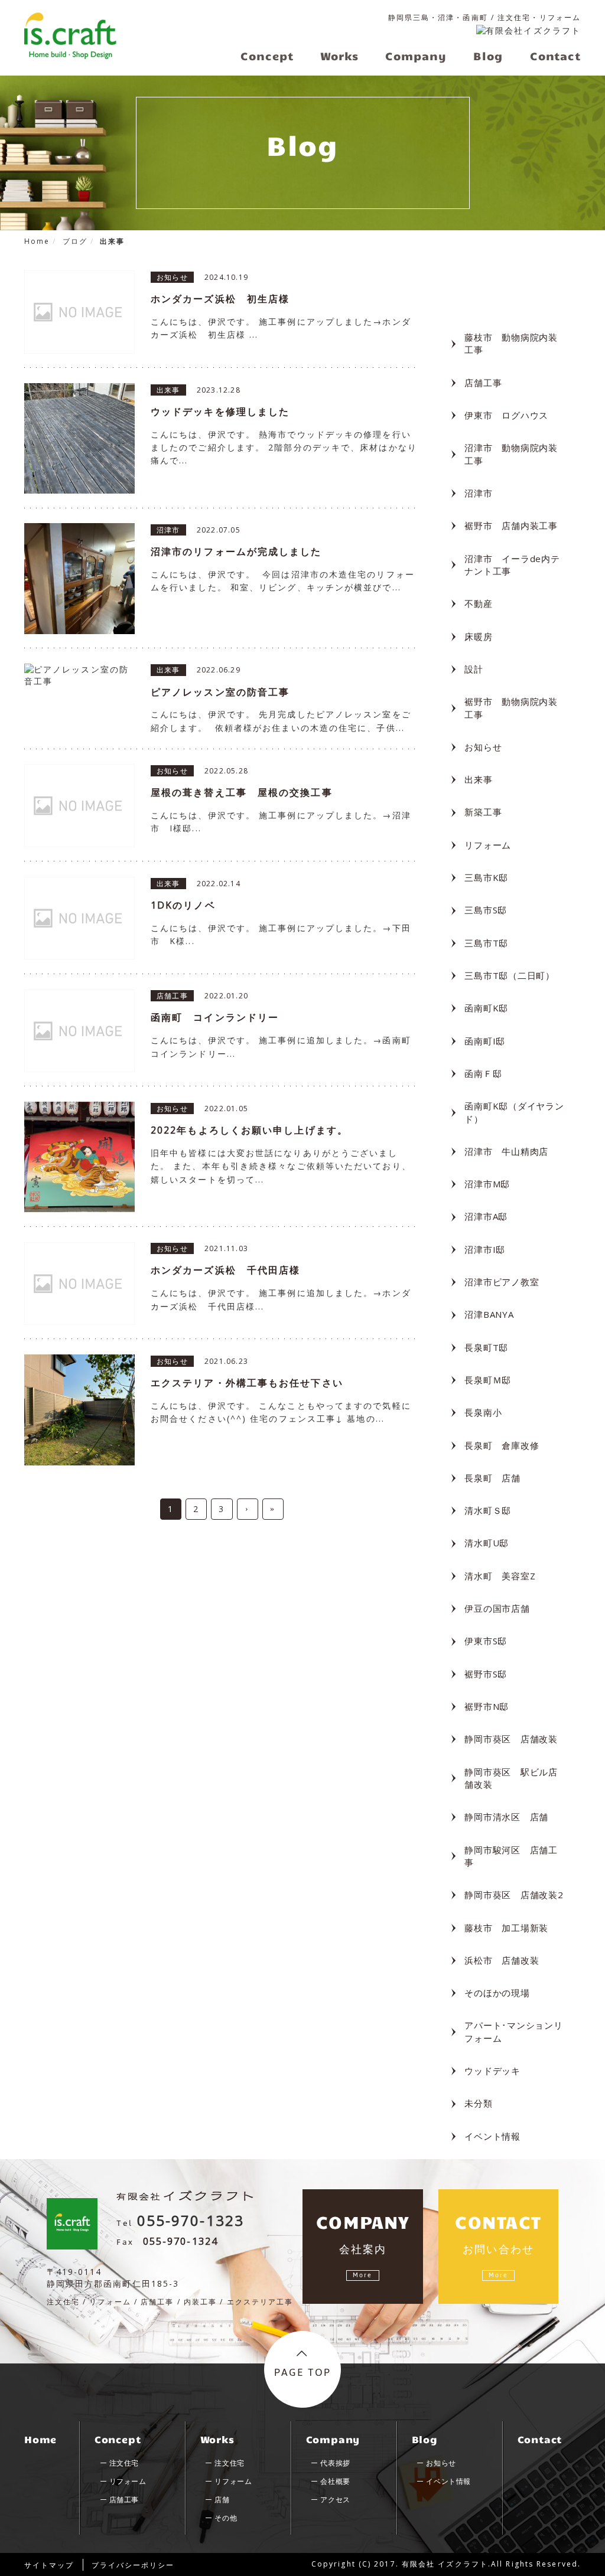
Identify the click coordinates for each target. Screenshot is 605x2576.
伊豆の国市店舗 (497, 1608)
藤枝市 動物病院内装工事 (511, 343)
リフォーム (488, 845)
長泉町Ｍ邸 (488, 1380)
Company (333, 2439)
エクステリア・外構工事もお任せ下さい (247, 1383)
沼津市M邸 (487, 1184)
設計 (474, 669)
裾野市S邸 (486, 1674)
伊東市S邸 (486, 1641)
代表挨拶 (335, 2463)
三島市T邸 (486, 943)
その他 (226, 2518)
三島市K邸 (486, 877)
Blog (425, 2439)
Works (217, 2439)
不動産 (478, 603)
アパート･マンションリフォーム (513, 2031)
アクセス (335, 2500)
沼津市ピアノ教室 (502, 1282)
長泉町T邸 (486, 1347)
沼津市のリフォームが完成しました (236, 551)
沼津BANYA (489, 1314)
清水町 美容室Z (500, 1576)
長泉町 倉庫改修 (502, 1445)
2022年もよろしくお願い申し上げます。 (249, 1130)
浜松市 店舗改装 (502, 1960)
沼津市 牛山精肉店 (506, 1151)
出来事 (478, 779)
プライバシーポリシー (133, 2565)
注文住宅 (124, 2463)
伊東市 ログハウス (506, 415)
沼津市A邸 (486, 1216)
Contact (540, 2439)
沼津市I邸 (485, 1249)
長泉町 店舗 (492, 1478)
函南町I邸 (485, 1041)
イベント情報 (492, 2136)
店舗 (222, 2500)
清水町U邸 (487, 1543)
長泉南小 (483, 1412)
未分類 (478, 2103)
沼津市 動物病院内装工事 (511, 454)
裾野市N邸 (487, 1706)
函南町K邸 (486, 1008)
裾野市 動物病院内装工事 (511, 708)
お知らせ (483, 747)
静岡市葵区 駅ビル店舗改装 (511, 1778)
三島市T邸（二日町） (510, 975)
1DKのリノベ (183, 905)
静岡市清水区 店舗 (506, 1817)
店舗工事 (483, 383)
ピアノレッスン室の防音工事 (220, 692)
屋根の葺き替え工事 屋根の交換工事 (242, 792)
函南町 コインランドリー (215, 1017)
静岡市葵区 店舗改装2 (514, 1895)
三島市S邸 (486, 910)
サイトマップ (49, 2565)
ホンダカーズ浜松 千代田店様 (225, 1270)
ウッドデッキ (492, 2071)
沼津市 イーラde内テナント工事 (512, 565)
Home (40, 2439)
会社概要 (335, 2481)
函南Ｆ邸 (483, 1073)
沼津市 (478, 493)
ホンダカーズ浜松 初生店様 (220, 299)
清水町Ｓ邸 (488, 1510)
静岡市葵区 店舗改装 (511, 1739)
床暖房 (478, 636)
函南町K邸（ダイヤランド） (514, 1112)
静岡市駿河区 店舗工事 (511, 1856)
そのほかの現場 (497, 1993)
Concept (118, 2439)
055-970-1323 (191, 2220)
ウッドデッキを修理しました (220, 412)
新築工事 (483, 812)
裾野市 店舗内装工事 (511, 525)
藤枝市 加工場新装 (506, 1928)
